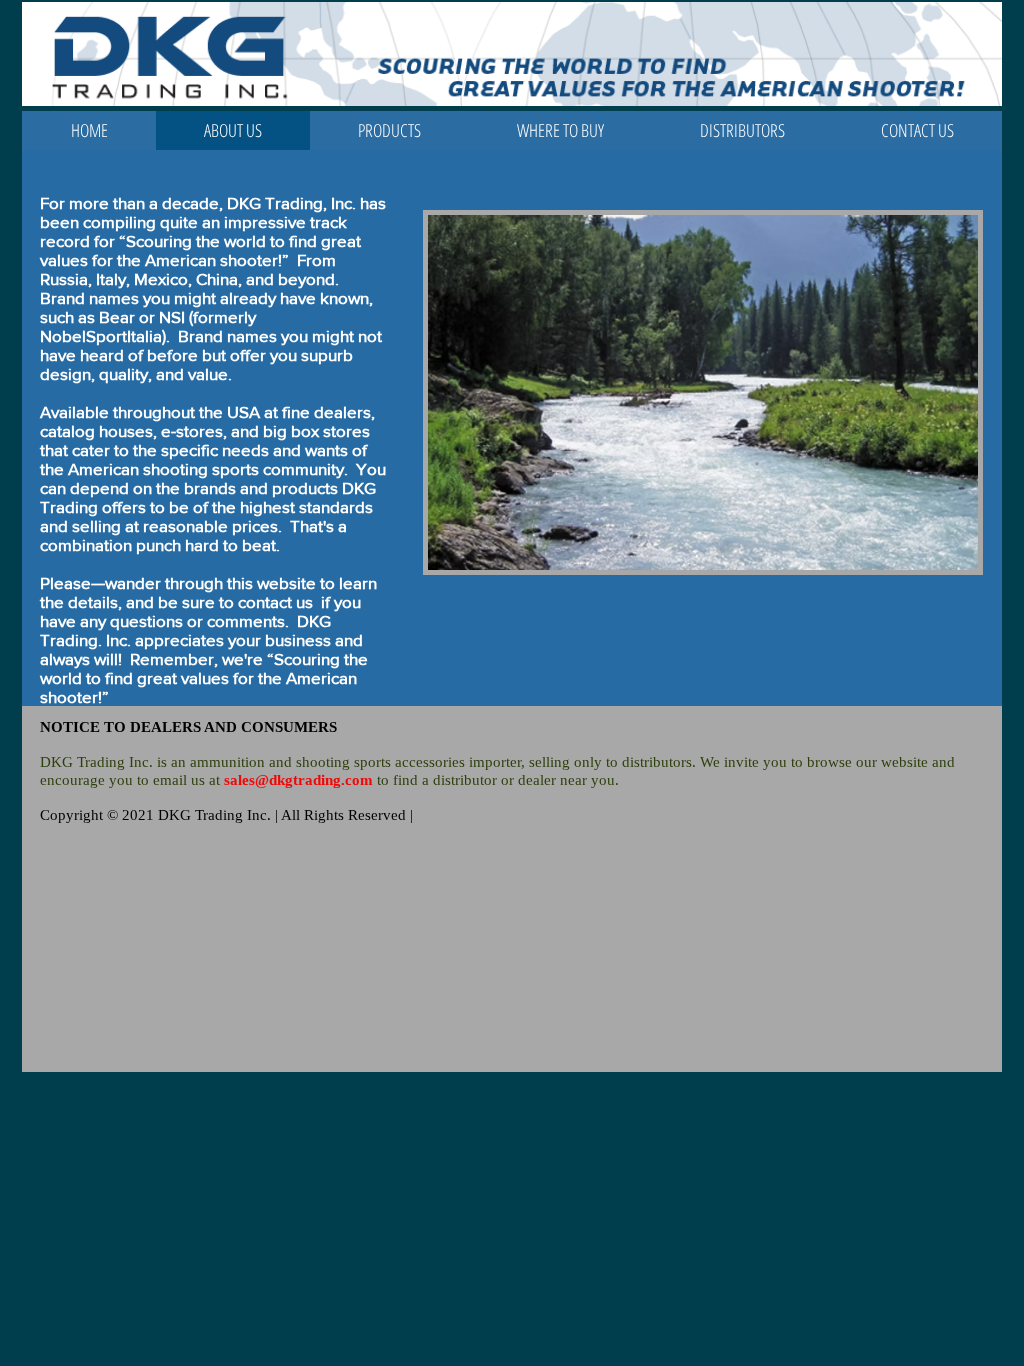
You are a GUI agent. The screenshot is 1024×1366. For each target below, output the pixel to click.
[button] (389, 130)
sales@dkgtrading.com (298, 780)
